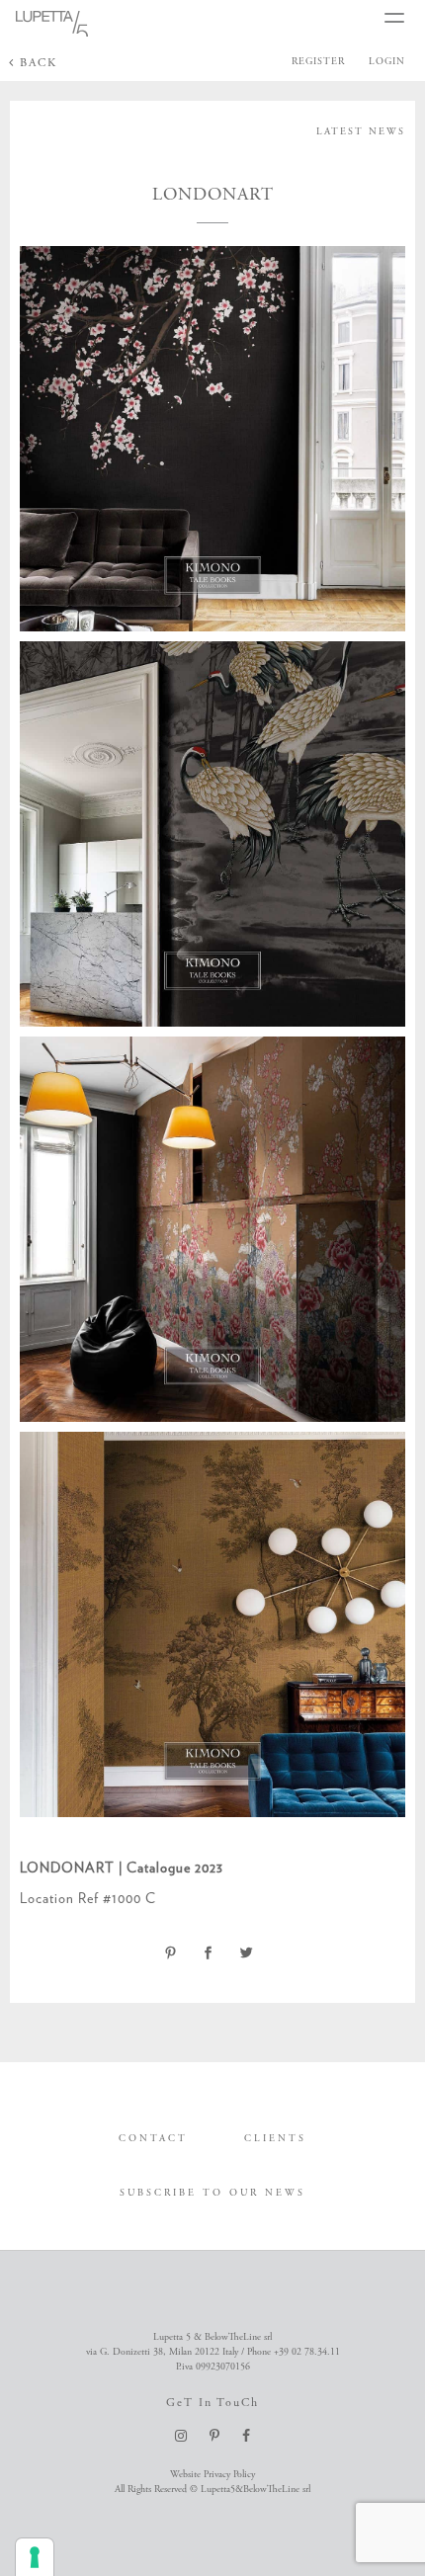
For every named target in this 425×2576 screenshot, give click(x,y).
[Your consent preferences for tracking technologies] (35, 2557)
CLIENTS (275, 2139)
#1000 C (129, 1898)
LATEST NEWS (361, 132)
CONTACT (153, 2139)
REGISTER (318, 62)
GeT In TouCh (212, 2403)
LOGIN (387, 62)
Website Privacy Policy (212, 2475)
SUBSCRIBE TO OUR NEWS (212, 2193)
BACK (36, 63)
